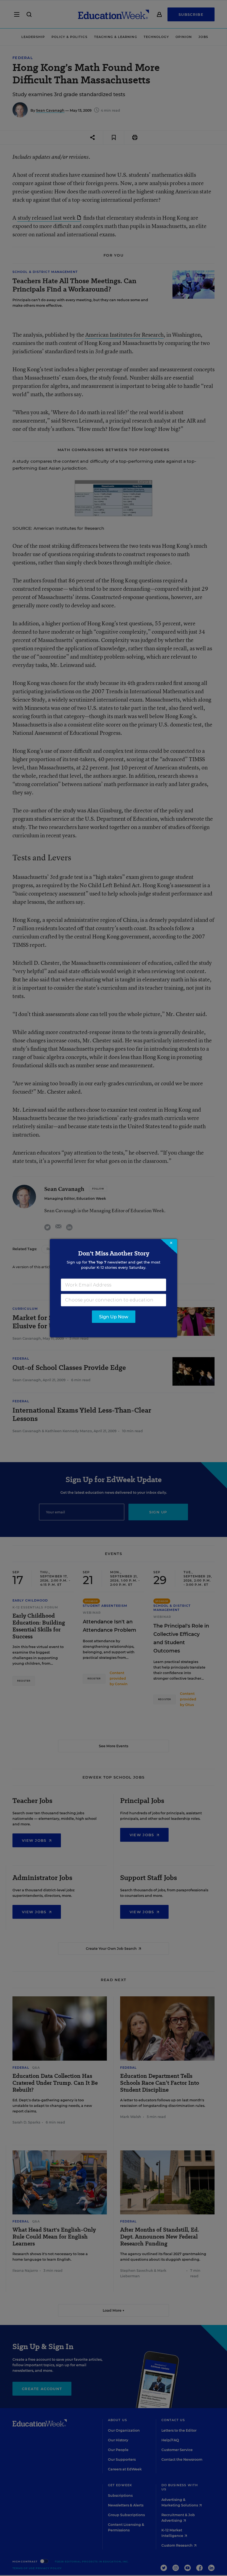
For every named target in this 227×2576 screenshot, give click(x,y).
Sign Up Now (114, 1317)
